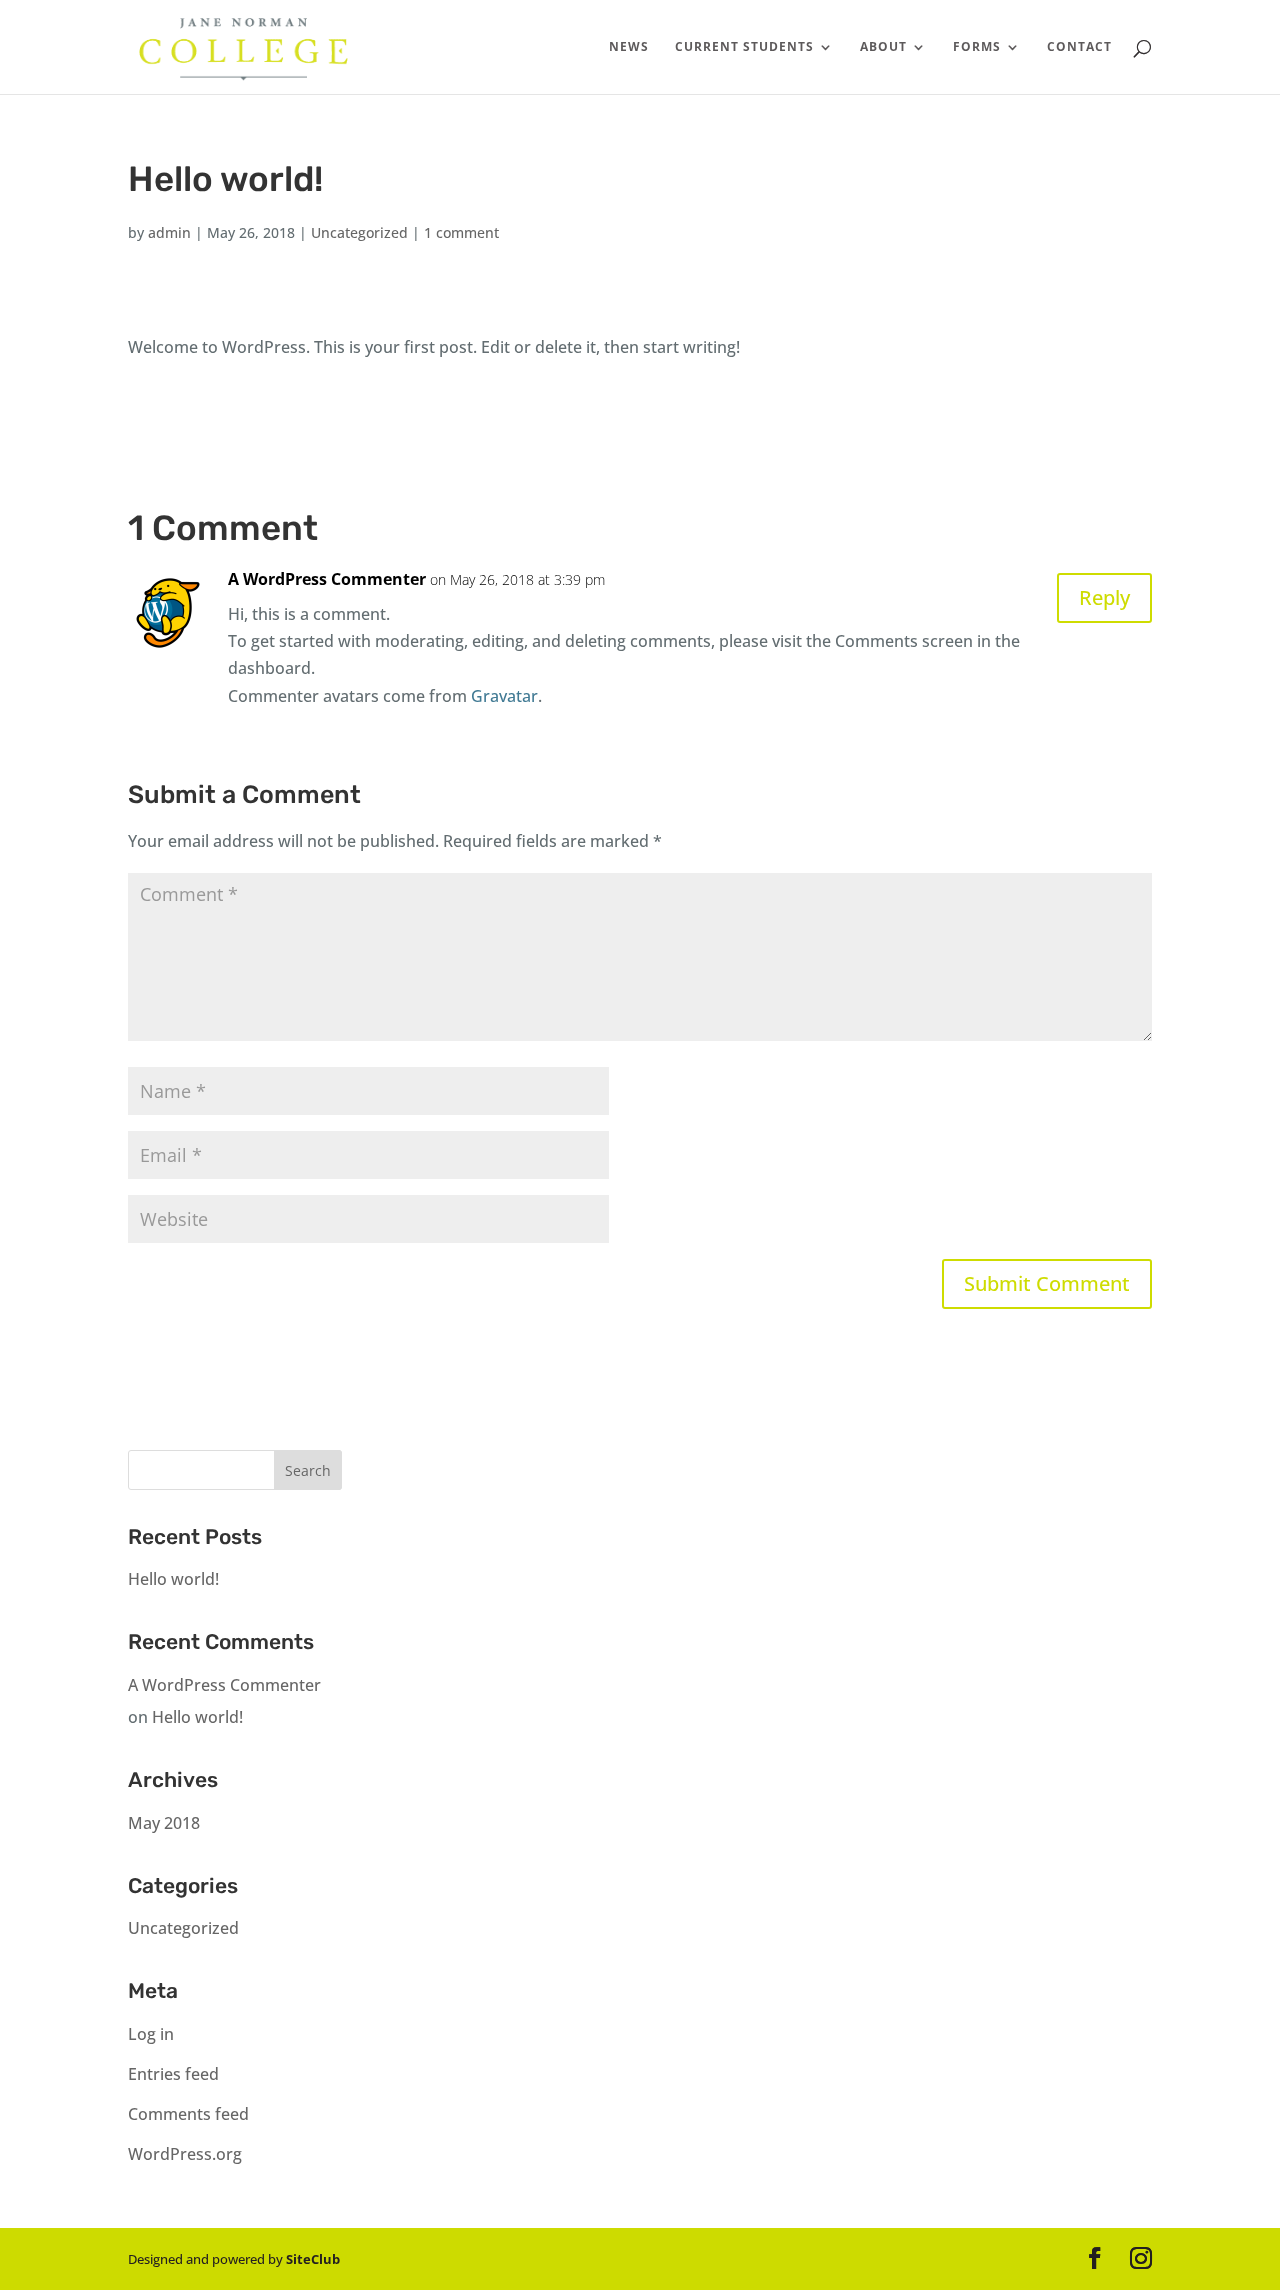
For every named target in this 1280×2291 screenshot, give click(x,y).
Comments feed (188, 2114)
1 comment (461, 232)
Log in (151, 2034)
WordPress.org (185, 2154)
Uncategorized (359, 232)
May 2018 (164, 1823)
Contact (1079, 47)
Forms (977, 47)
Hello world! (173, 1579)
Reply (1104, 597)
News (629, 47)
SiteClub (313, 2259)
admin (169, 232)
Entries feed (173, 2074)
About (883, 47)
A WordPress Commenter (327, 579)
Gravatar (504, 696)
